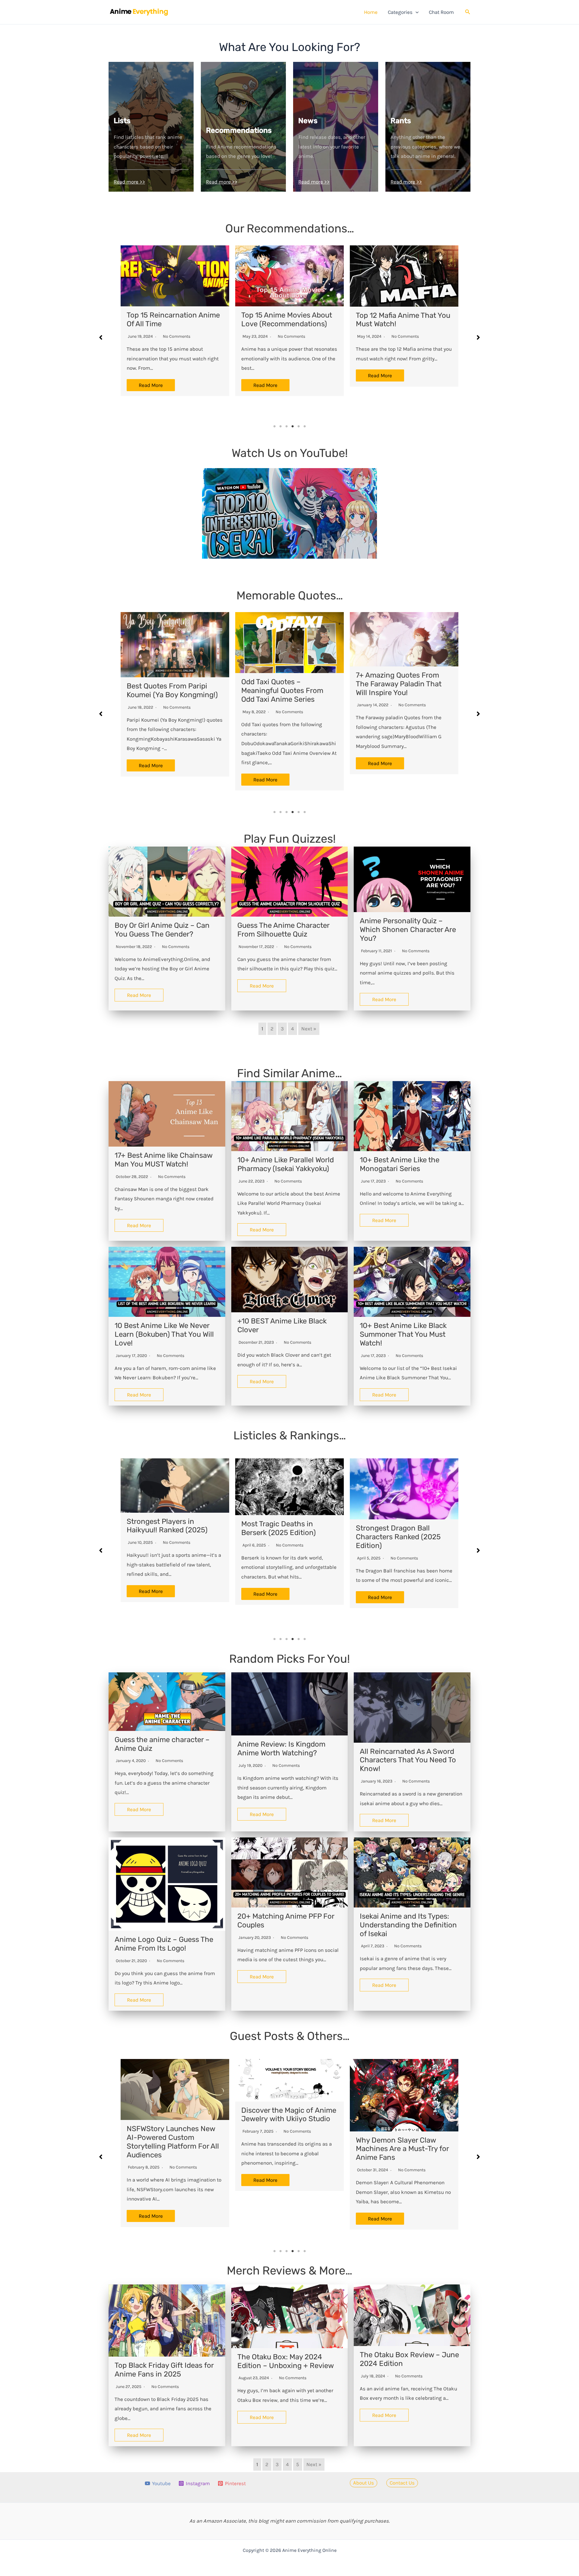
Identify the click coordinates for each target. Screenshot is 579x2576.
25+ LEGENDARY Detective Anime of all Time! (179, 319)
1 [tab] (274, 426)
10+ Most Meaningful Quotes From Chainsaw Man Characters (403, 695)
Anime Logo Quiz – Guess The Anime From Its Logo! (164, 1944)
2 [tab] (280, 426)
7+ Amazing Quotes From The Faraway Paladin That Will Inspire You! (169, 684)
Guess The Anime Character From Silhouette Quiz (283, 930)
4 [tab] (293, 426)
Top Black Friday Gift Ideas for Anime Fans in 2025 (164, 2370)
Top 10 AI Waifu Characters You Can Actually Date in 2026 (285, 1537)
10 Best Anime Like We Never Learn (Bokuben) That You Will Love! (164, 1334)
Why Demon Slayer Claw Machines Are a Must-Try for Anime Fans (173, 2149)
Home (371, 12)
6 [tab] (305, 426)
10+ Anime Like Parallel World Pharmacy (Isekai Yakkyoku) (286, 1164)
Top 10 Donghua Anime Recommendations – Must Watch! (292, 324)
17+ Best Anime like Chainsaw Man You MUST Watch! (163, 1160)
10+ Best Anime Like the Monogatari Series (400, 1164)
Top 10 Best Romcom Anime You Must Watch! (409, 320)
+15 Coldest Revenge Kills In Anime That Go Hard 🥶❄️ (402, 1532)
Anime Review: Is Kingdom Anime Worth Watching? (281, 1749)
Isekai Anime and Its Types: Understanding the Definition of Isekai (408, 1925)
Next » (309, 1029)
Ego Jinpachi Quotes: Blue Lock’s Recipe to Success (285, 690)
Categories (400, 12)
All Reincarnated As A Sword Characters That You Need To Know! (408, 1760)
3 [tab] (286, 426)
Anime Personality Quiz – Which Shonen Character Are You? (408, 930)
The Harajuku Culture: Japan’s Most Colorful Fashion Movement (392, 2149)
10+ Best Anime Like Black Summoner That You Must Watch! (403, 1334)
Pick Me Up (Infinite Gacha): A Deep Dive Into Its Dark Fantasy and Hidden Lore (287, 2149)
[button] (416, 12)
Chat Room (441, 12)
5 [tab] (299, 426)
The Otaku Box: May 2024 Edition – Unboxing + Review (286, 2361)
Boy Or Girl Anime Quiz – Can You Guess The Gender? (162, 930)
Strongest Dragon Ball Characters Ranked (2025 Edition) (169, 1537)
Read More (158, 375)
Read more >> (129, 182)
